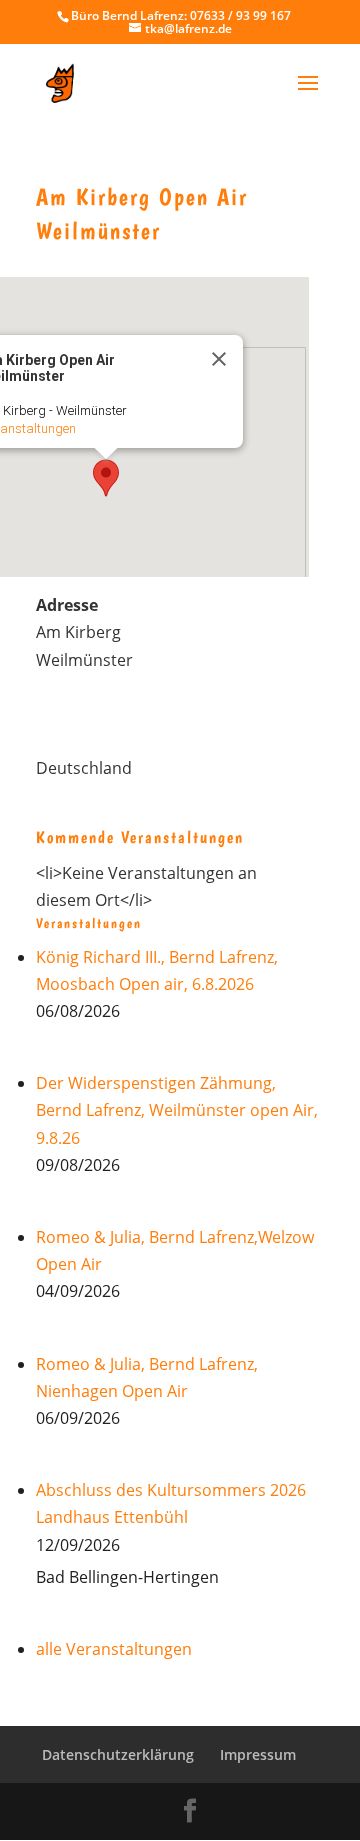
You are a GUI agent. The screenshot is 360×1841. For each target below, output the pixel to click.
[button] (106, 478)
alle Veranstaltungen (114, 1649)
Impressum (258, 1754)
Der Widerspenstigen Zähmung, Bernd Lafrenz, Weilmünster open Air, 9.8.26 (177, 1110)
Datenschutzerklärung (118, 1754)
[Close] (219, 359)
